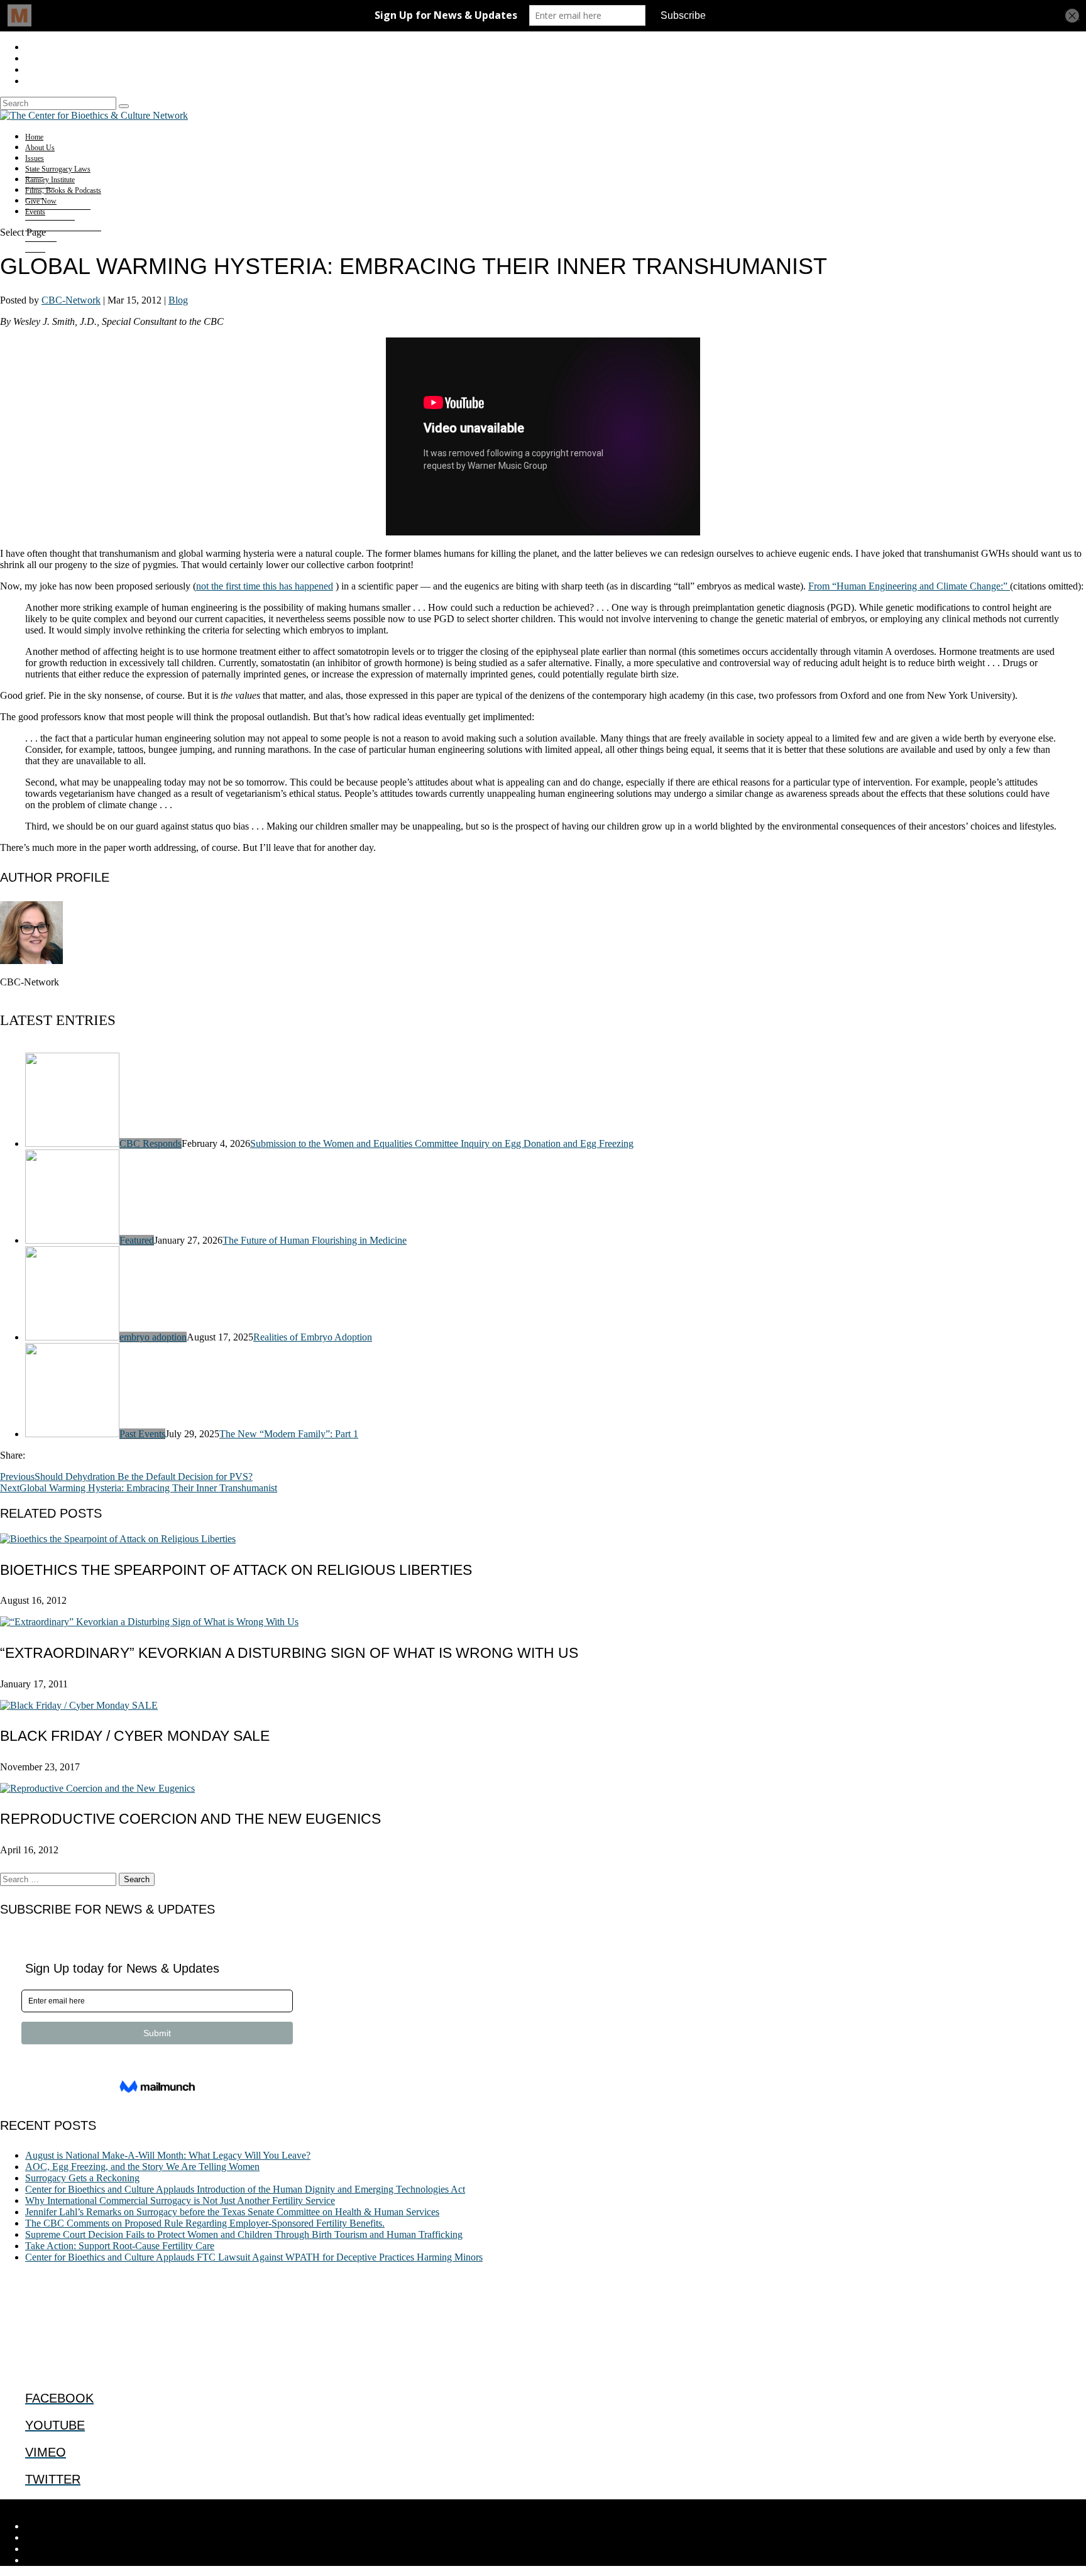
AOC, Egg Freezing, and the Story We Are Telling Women (142, 2167)
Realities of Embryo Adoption (313, 1337)
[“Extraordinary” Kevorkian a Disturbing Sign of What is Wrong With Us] (149, 1622)
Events (35, 212)
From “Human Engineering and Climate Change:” (909, 586)
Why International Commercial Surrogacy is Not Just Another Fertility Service (180, 2201)
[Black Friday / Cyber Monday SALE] (79, 1705)
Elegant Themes (85, 2505)
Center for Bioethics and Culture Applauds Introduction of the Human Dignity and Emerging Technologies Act (245, 2189)
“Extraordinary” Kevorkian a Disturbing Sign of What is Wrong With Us (289, 1653)
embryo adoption (153, 1337)
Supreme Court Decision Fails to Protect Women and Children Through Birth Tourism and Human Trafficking (244, 2234)
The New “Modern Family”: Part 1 (289, 1434)
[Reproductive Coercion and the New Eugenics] (97, 1788)
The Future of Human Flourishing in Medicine (315, 1240)
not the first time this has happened (265, 586)
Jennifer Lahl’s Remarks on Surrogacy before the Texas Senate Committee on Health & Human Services (232, 2212)
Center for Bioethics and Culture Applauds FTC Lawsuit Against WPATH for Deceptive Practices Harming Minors (254, 2257)
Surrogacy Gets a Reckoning (82, 2178)
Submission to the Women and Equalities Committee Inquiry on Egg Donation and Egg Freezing (442, 1143)
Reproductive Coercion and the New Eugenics (190, 1819)
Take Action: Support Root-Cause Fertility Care (120, 2246)
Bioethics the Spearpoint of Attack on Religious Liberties (236, 1570)
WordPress (195, 2505)
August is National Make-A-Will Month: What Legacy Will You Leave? (168, 2155)
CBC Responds (151, 1143)
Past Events (142, 1434)
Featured (137, 1240)
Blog (178, 300)
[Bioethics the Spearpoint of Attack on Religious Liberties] (118, 1539)
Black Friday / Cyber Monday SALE (135, 1736)
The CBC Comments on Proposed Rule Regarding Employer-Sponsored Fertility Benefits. (205, 2223)
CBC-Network (71, 300)
